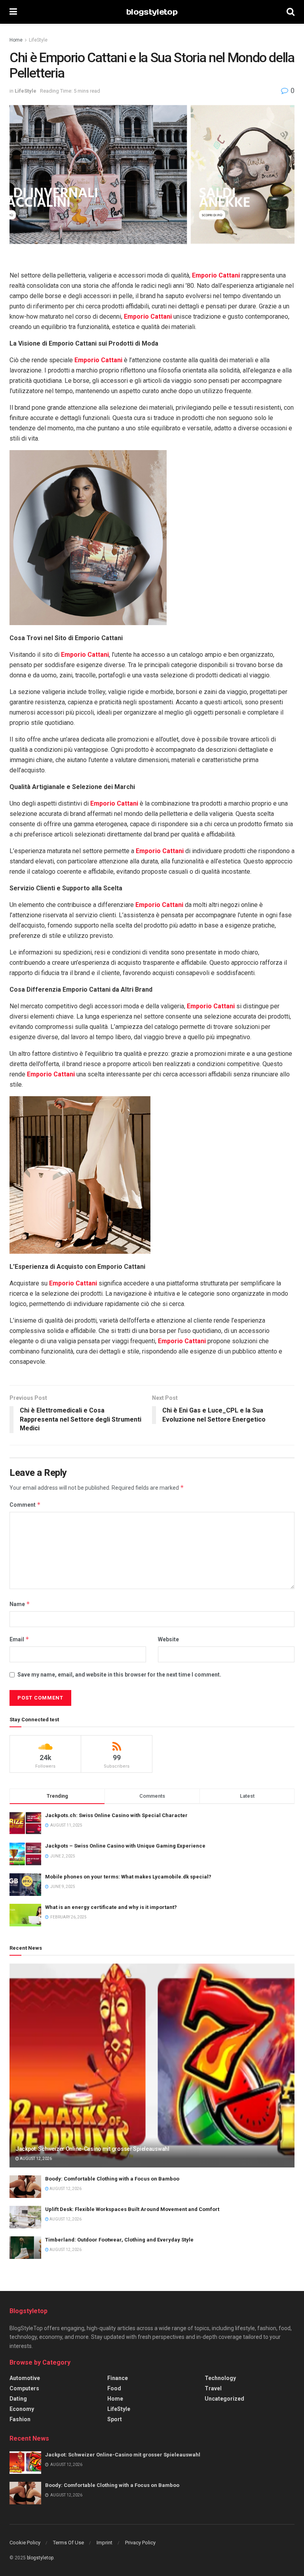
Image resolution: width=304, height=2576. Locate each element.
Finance (118, 2378)
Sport (115, 2419)
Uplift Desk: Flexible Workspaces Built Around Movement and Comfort (132, 2209)
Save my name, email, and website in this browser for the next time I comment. (119, 1675)
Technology (220, 2378)
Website (168, 1639)
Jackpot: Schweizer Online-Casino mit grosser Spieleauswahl (92, 2149)
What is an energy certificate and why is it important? (111, 1907)
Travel (213, 2388)
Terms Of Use (68, 2543)
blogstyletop (152, 12)
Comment (25, 1505)
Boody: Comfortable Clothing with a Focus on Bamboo (112, 2179)
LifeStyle (38, 40)
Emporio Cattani (216, 275)
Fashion (20, 2419)
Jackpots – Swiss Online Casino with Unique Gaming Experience (125, 1846)
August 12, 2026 (35, 2159)
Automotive (25, 2378)
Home (16, 40)
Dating (18, 2399)
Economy (22, 2409)
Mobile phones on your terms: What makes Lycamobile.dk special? (128, 1877)
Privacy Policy (140, 2543)
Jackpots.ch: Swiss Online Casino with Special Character (116, 1815)
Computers (24, 2388)
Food (114, 2388)
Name (20, 1604)
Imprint (104, 2543)
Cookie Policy (25, 2543)
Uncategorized (224, 2399)
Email (19, 1639)
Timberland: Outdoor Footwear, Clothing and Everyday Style (119, 2240)
